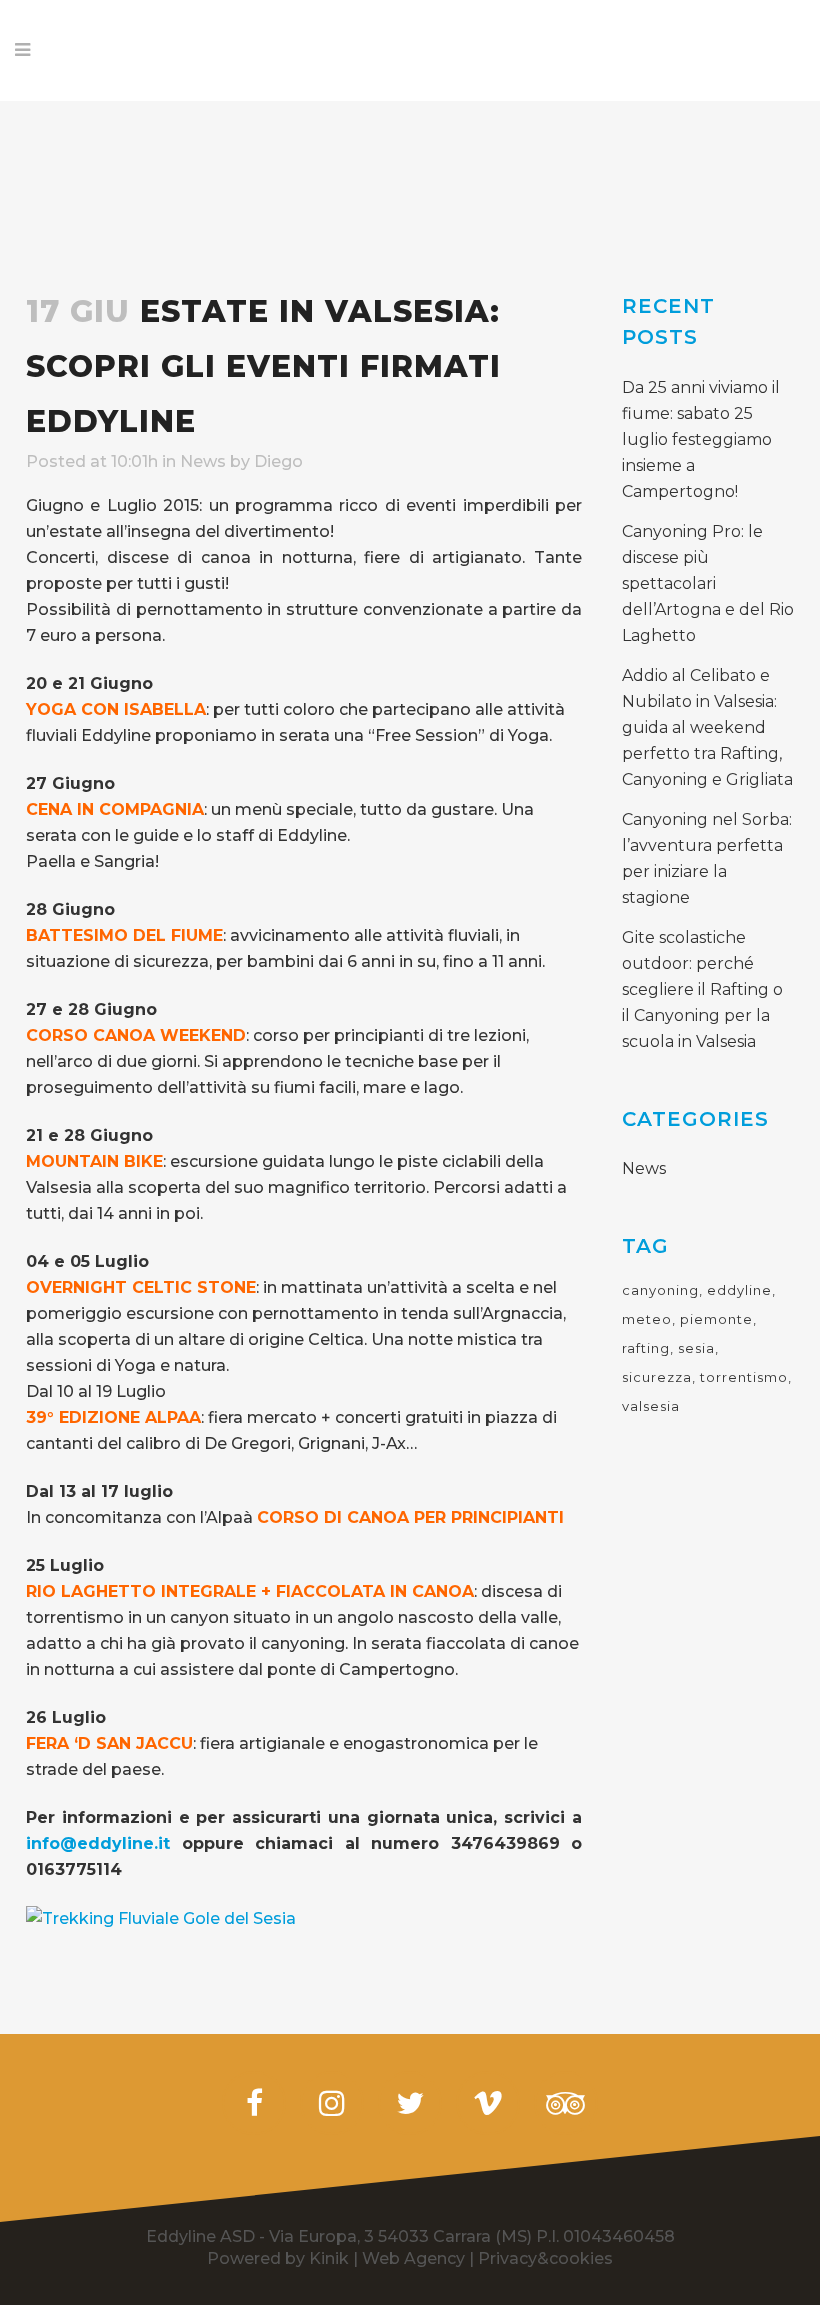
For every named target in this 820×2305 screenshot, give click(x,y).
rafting (646, 1348)
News (203, 461)
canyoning (660, 1290)
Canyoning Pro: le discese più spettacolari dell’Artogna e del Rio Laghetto (708, 583)
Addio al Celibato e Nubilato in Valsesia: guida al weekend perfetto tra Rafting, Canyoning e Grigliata (707, 727)
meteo (647, 1319)
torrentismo (744, 1377)
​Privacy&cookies (545, 2258)
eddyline (739, 1290)
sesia (696, 1348)
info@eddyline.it (98, 1843)
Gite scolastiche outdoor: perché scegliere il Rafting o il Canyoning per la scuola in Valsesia (702, 989)
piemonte (716, 1319)
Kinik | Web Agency (387, 2258)
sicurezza (657, 1377)
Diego (278, 461)
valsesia (651, 1406)
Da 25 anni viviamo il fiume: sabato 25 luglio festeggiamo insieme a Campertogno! (701, 439)
